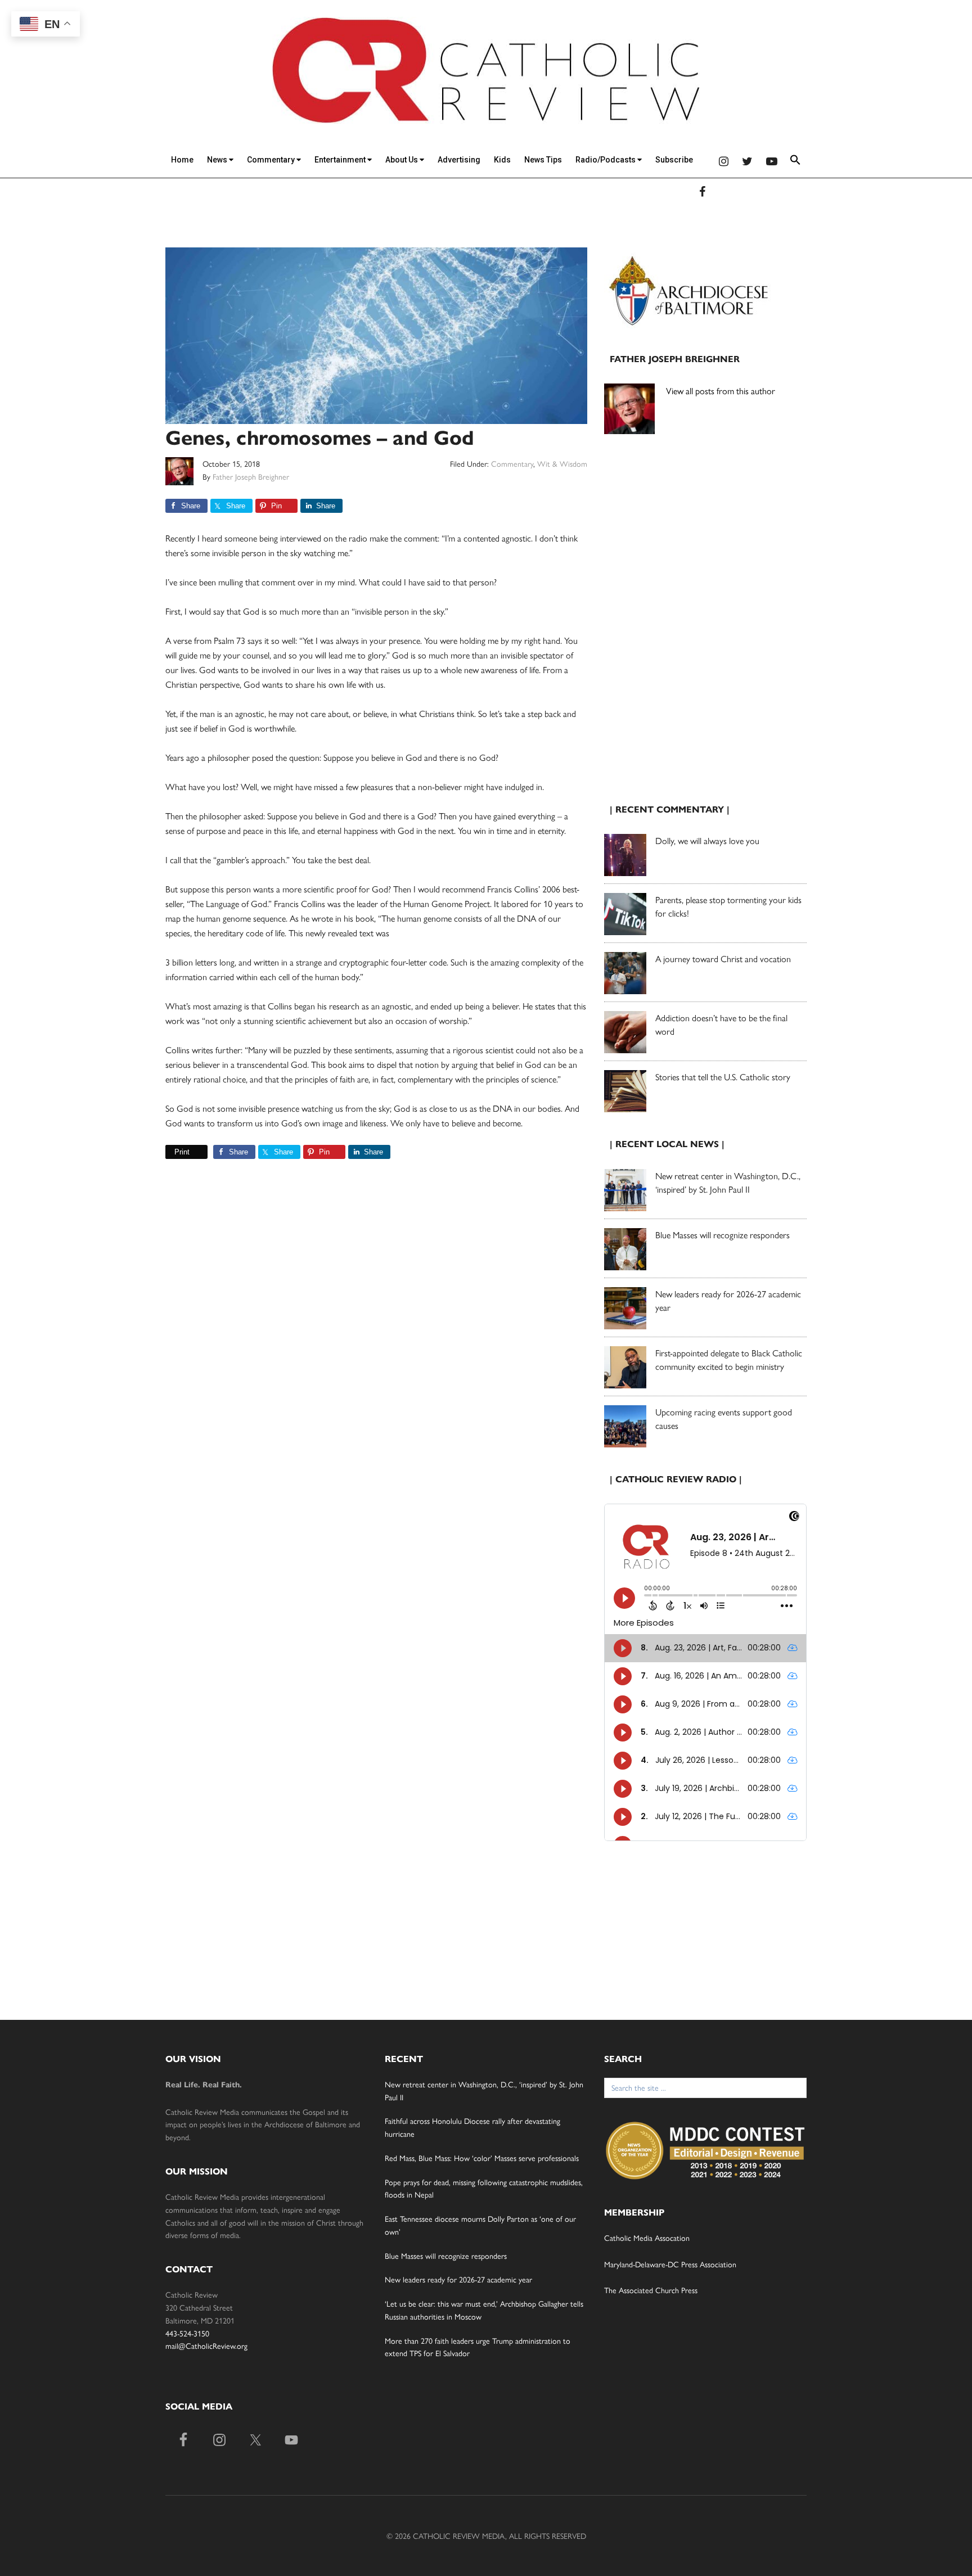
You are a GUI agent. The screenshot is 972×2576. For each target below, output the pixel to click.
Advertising (459, 160)
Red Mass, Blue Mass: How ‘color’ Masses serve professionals (482, 2158)
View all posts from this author (721, 391)
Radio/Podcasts (606, 160)
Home (182, 160)
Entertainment (341, 160)
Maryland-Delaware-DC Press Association (670, 2264)
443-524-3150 (187, 2333)
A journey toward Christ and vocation (723, 958)
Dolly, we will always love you (707, 840)
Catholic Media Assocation (647, 2237)
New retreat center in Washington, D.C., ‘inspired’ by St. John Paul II (728, 1182)
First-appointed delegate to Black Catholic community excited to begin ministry (729, 1359)
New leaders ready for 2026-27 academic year (458, 2279)
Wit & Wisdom (562, 463)
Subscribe (674, 160)
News (218, 160)
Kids (502, 160)
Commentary (272, 160)
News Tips (543, 160)
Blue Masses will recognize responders (724, 1235)
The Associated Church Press (651, 2290)
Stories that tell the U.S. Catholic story (723, 1077)
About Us (402, 160)
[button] (795, 162)
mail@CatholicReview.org (206, 2345)
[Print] (170, 1152)
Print (182, 1152)
